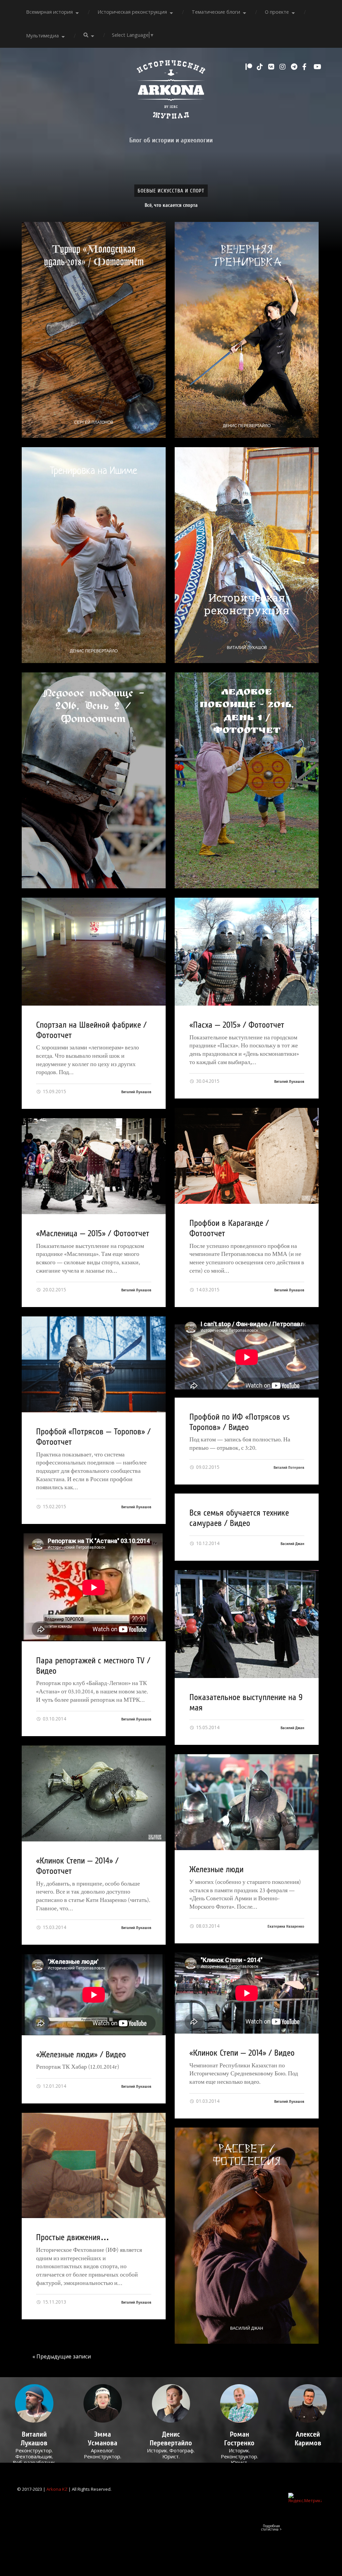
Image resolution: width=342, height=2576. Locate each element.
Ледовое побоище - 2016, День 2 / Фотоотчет (94, 706)
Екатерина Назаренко (286, 1926)
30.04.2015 (207, 1081)
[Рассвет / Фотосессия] (247, 2235)
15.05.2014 (207, 1727)
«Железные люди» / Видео (81, 2055)
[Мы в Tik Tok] (261, 67)
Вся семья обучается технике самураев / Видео (239, 1518)
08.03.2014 (207, 1926)
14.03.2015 (207, 1290)
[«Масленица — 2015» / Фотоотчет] (94, 1166)
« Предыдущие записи (62, 2356)
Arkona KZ (57, 2489)
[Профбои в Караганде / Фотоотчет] (247, 1156)
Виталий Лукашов (247, 648)
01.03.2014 (207, 2101)
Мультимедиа (42, 36)
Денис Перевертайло (247, 426)
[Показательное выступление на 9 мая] (247, 1624)
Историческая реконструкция (132, 12)
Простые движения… (73, 2237)
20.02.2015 (54, 1290)
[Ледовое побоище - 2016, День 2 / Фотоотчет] (94, 780)
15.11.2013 (54, 2302)
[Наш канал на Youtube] (318, 67)
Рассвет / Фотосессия (247, 2155)
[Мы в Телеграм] (295, 67)
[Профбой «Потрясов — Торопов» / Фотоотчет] (94, 1364)
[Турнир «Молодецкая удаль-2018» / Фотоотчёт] (94, 330)
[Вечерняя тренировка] (247, 330)
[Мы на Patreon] (249, 67)
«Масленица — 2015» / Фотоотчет (93, 1234)
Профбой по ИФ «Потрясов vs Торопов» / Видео (239, 1422)
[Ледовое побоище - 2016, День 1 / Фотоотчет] (247, 780)
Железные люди (216, 1870)
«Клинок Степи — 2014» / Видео (242, 2053)
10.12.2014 (207, 1543)
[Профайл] (34, 2403)
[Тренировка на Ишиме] (94, 555)
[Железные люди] (247, 1802)
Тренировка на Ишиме (94, 471)
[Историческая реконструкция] (247, 555)
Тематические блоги (216, 12)
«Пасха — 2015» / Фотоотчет (237, 1025)
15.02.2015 (54, 1506)
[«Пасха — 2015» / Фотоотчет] (247, 952)
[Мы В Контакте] (272, 67)
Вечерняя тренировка (247, 256)
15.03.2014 (54, 1927)
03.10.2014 (54, 1719)
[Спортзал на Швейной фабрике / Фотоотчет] (94, 952)
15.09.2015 (54, 1091)
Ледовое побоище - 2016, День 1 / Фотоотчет (247, 712)
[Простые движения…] (94, 2165)
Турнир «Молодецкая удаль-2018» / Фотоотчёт (94, 255)
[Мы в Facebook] (306, 67)
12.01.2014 (54, 2086)
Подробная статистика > (271, 2528)
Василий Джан (292, 1544)
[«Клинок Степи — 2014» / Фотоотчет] (94, 1793)
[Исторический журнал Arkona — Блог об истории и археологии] (171, 91)
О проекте (277, 12)
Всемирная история (49, 12)
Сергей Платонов (94, 422)
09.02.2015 (207, 1467)
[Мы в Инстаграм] (284, 67)
